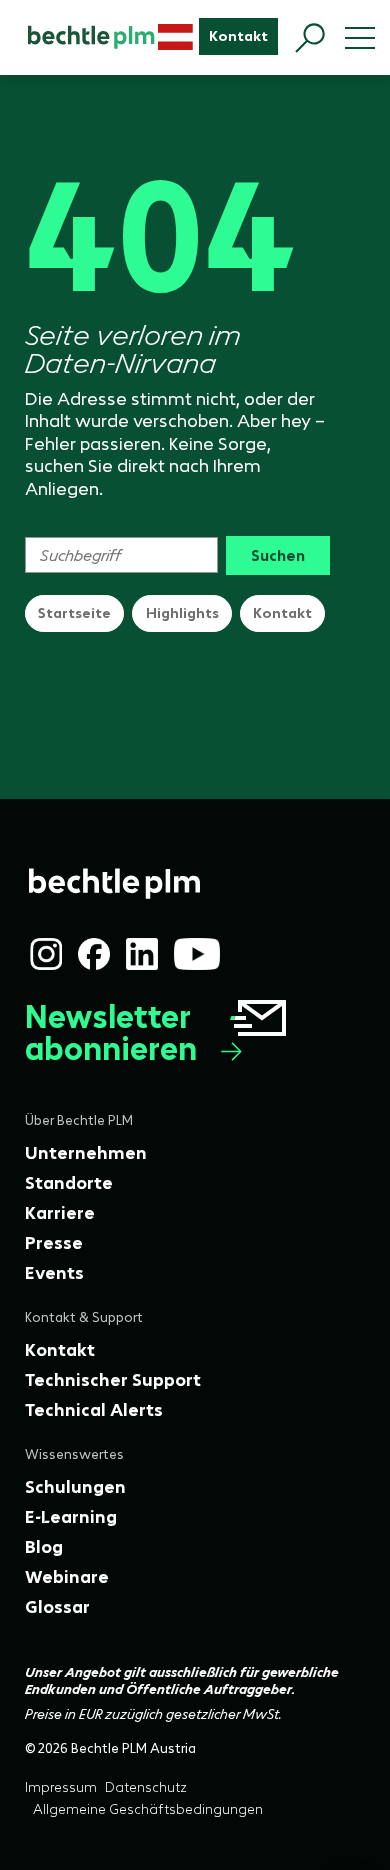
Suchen (278, 555)
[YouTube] (197, 954)
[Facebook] (94, 954)
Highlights (182, 613)
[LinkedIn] (142, 954)
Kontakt (282, 613)
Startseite (74, 613)
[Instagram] (46, 954)
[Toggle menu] (360, 38)
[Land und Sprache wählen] (175, 37)
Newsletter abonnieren (111, 1033)
